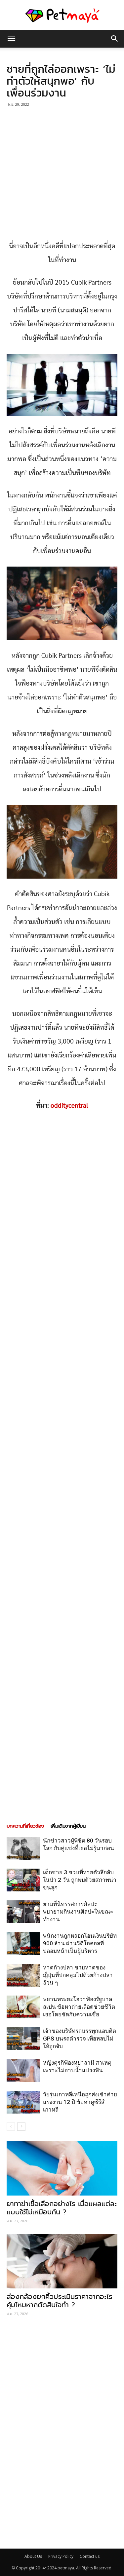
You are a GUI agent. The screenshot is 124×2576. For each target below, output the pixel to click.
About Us (33, 2556)
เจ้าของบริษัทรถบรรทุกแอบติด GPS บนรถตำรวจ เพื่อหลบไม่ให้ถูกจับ (80, 2039)
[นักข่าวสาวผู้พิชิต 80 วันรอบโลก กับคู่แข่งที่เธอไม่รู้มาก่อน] (23, 1848)
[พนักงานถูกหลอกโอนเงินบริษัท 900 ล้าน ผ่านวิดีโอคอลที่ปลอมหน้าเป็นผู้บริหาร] (23, 1943)
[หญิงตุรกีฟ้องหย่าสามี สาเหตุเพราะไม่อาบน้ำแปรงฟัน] (23, 2070)
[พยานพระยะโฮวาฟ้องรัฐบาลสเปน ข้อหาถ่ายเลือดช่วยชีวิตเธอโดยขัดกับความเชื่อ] (23, 2007)
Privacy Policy (61, 2556)
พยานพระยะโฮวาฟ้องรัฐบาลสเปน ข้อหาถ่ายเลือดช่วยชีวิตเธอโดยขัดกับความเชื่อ (79, 2007)
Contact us (90, 2556)
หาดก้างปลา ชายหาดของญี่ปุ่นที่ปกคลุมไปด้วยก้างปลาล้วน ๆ (78, 1975)
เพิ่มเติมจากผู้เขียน (68, 1826)
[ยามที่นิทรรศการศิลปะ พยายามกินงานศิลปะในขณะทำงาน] (23, 1912)
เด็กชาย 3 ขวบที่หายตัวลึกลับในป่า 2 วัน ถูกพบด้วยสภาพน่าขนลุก (80, 1880)
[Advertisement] (62, 175)
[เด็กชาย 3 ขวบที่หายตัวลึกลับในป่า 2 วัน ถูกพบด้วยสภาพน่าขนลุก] (23, 1880)
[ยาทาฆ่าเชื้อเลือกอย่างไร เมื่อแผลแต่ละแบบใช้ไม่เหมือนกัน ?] (62, 2168)
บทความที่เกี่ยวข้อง (25, 1826)
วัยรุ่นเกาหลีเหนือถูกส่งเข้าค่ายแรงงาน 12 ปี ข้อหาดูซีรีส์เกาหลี (80, 2102)
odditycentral (69, 1106)
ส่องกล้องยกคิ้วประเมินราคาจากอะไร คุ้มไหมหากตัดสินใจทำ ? (60, 2301)
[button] (115, 39)
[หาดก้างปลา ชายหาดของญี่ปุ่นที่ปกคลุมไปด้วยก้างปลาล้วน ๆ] (23, 1975)
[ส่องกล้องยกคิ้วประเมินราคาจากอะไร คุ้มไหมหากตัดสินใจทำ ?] (62, 2261)
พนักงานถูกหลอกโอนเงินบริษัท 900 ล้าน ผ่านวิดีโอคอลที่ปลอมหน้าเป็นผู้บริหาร (80, 1943)
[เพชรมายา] (62, 15)
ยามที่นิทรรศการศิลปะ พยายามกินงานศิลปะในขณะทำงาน (78, 1912)
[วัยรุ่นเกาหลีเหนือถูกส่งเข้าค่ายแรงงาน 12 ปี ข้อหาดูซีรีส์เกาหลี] (23, 2102)
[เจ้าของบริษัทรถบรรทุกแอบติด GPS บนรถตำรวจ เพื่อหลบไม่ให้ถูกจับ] (23, 2039)
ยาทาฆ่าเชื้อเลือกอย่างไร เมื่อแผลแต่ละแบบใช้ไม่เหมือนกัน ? (62, 2208)
